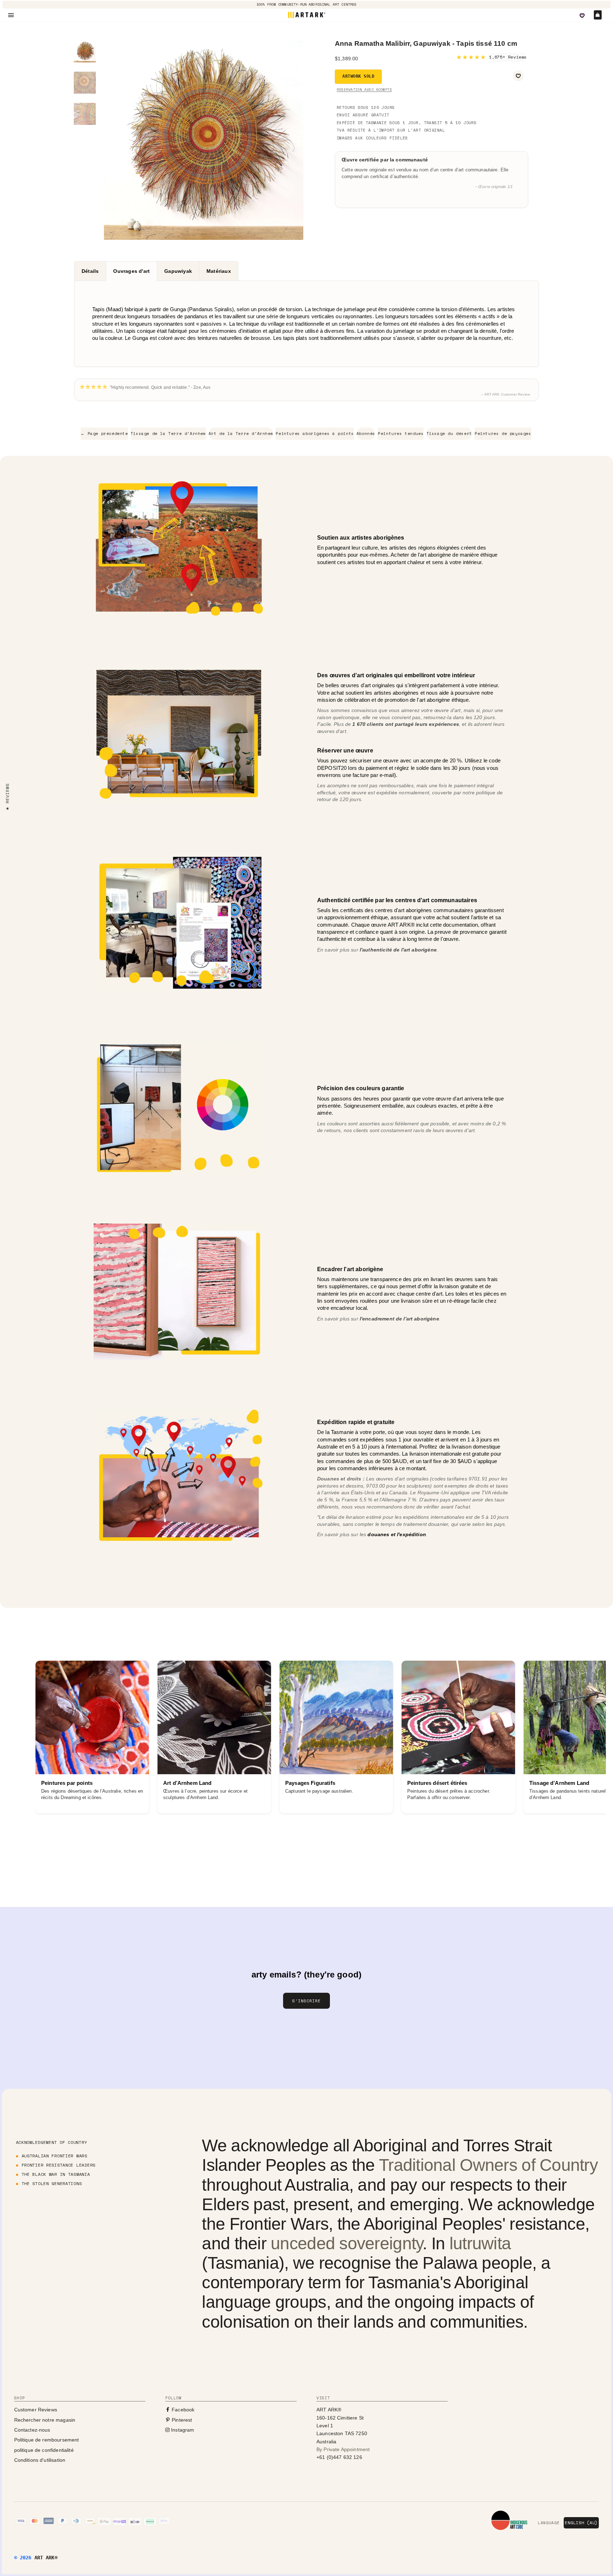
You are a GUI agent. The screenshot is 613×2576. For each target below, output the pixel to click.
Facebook (182, 2410)
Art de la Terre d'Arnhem (241, 434)
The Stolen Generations (52, 2183)
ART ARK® (46, 2558)
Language (549, 2523)
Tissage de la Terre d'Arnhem (168, 434)
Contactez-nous (32, 2430)
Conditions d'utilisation (40, 2460)
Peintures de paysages (503, 434)
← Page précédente (104, 434)
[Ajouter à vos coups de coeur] (518, 76)
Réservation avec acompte (364, 90)
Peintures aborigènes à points (315, 434)
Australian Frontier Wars (54, 2156)
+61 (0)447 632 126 (339, 2457)
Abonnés (366, 434)
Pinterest (181, 2420)
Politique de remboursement (47, 2440)
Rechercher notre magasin (45, 2420)
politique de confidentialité (44, 2450)
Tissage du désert (449, 434)
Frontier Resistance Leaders (59, 2165)
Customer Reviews (36, 2410)
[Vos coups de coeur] (582, 16)
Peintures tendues (401, 434)
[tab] (90, 271)
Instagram (182, 2430)
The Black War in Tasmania (56, 2174)
